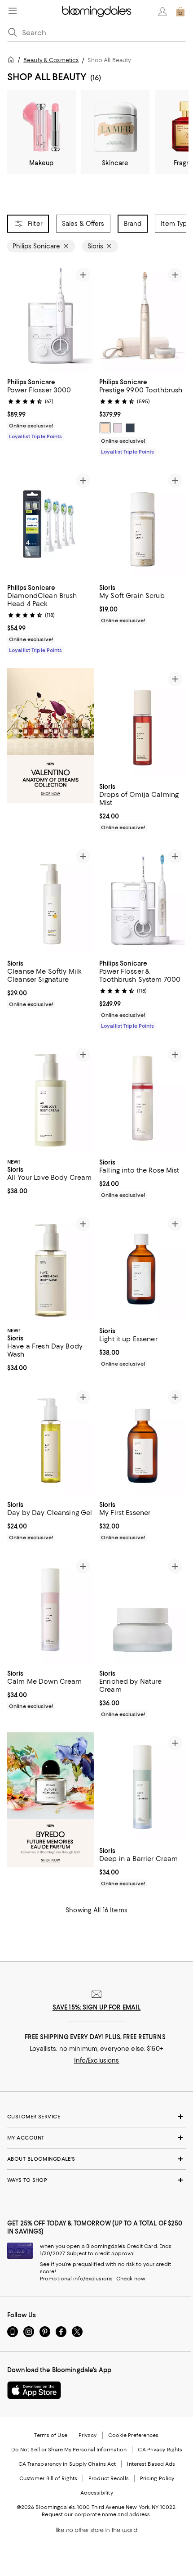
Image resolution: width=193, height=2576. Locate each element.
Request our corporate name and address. (96, 2514)
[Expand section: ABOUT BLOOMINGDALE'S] (96, 2159)
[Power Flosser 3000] (50, 319)
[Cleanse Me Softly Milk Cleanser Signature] (50, 900)
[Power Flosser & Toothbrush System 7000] (143, 900)
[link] (50, 408)
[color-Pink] (118, 428)
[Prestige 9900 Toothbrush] (143, 318)
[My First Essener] (143, 1441)
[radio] (105, 428)
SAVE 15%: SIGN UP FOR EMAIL (97, 2007)
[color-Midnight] (130, 428)
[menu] (13, 11)
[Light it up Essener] (143, 1268)
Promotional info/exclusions (76, 2279)
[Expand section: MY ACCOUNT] (96, 2138)
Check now (131, 2279)
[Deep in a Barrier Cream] (143, 1787)
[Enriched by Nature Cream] (143, 1610)
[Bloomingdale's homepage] (13, 61)
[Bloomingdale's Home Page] (97, 12)
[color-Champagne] (105, 428)
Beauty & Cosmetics (51, 60)
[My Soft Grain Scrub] (143, 524)
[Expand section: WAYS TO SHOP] (96, 2180)
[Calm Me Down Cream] (50, 1610)
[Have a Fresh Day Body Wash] (50, 1268)
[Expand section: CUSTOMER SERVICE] (96, 2117)
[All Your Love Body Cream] (50, 1098)
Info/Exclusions (97, 2060)
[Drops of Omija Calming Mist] (143, 723)
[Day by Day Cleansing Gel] (50, 1441)
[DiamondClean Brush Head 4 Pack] (50, 524)
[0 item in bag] (180, 12)
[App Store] (34, 2390)
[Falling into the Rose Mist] (143, 1098)
